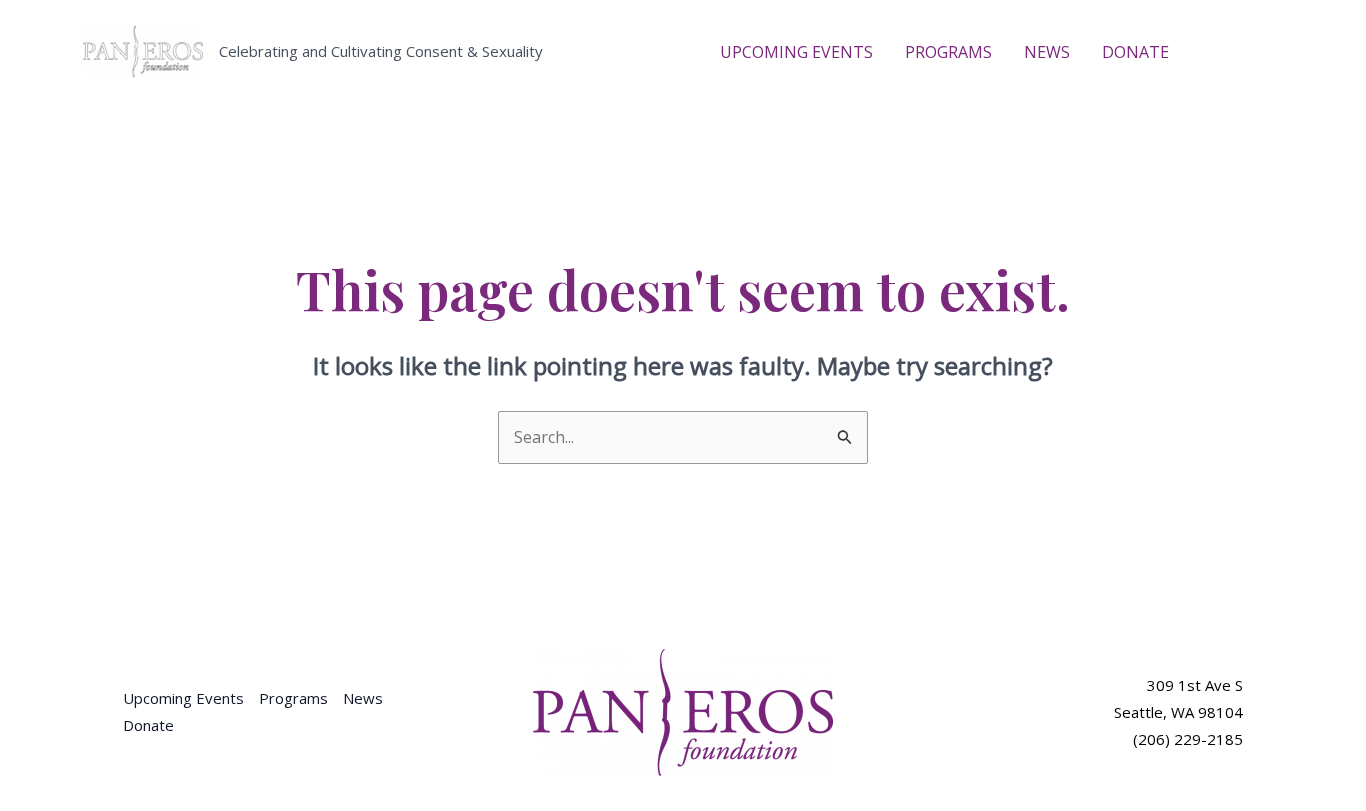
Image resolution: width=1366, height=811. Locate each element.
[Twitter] (1244, 53)
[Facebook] (1214, 53)
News (363, 698)
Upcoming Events (183, 698)
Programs (293, 698)
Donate (148, 725)
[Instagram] (1274, 53)
